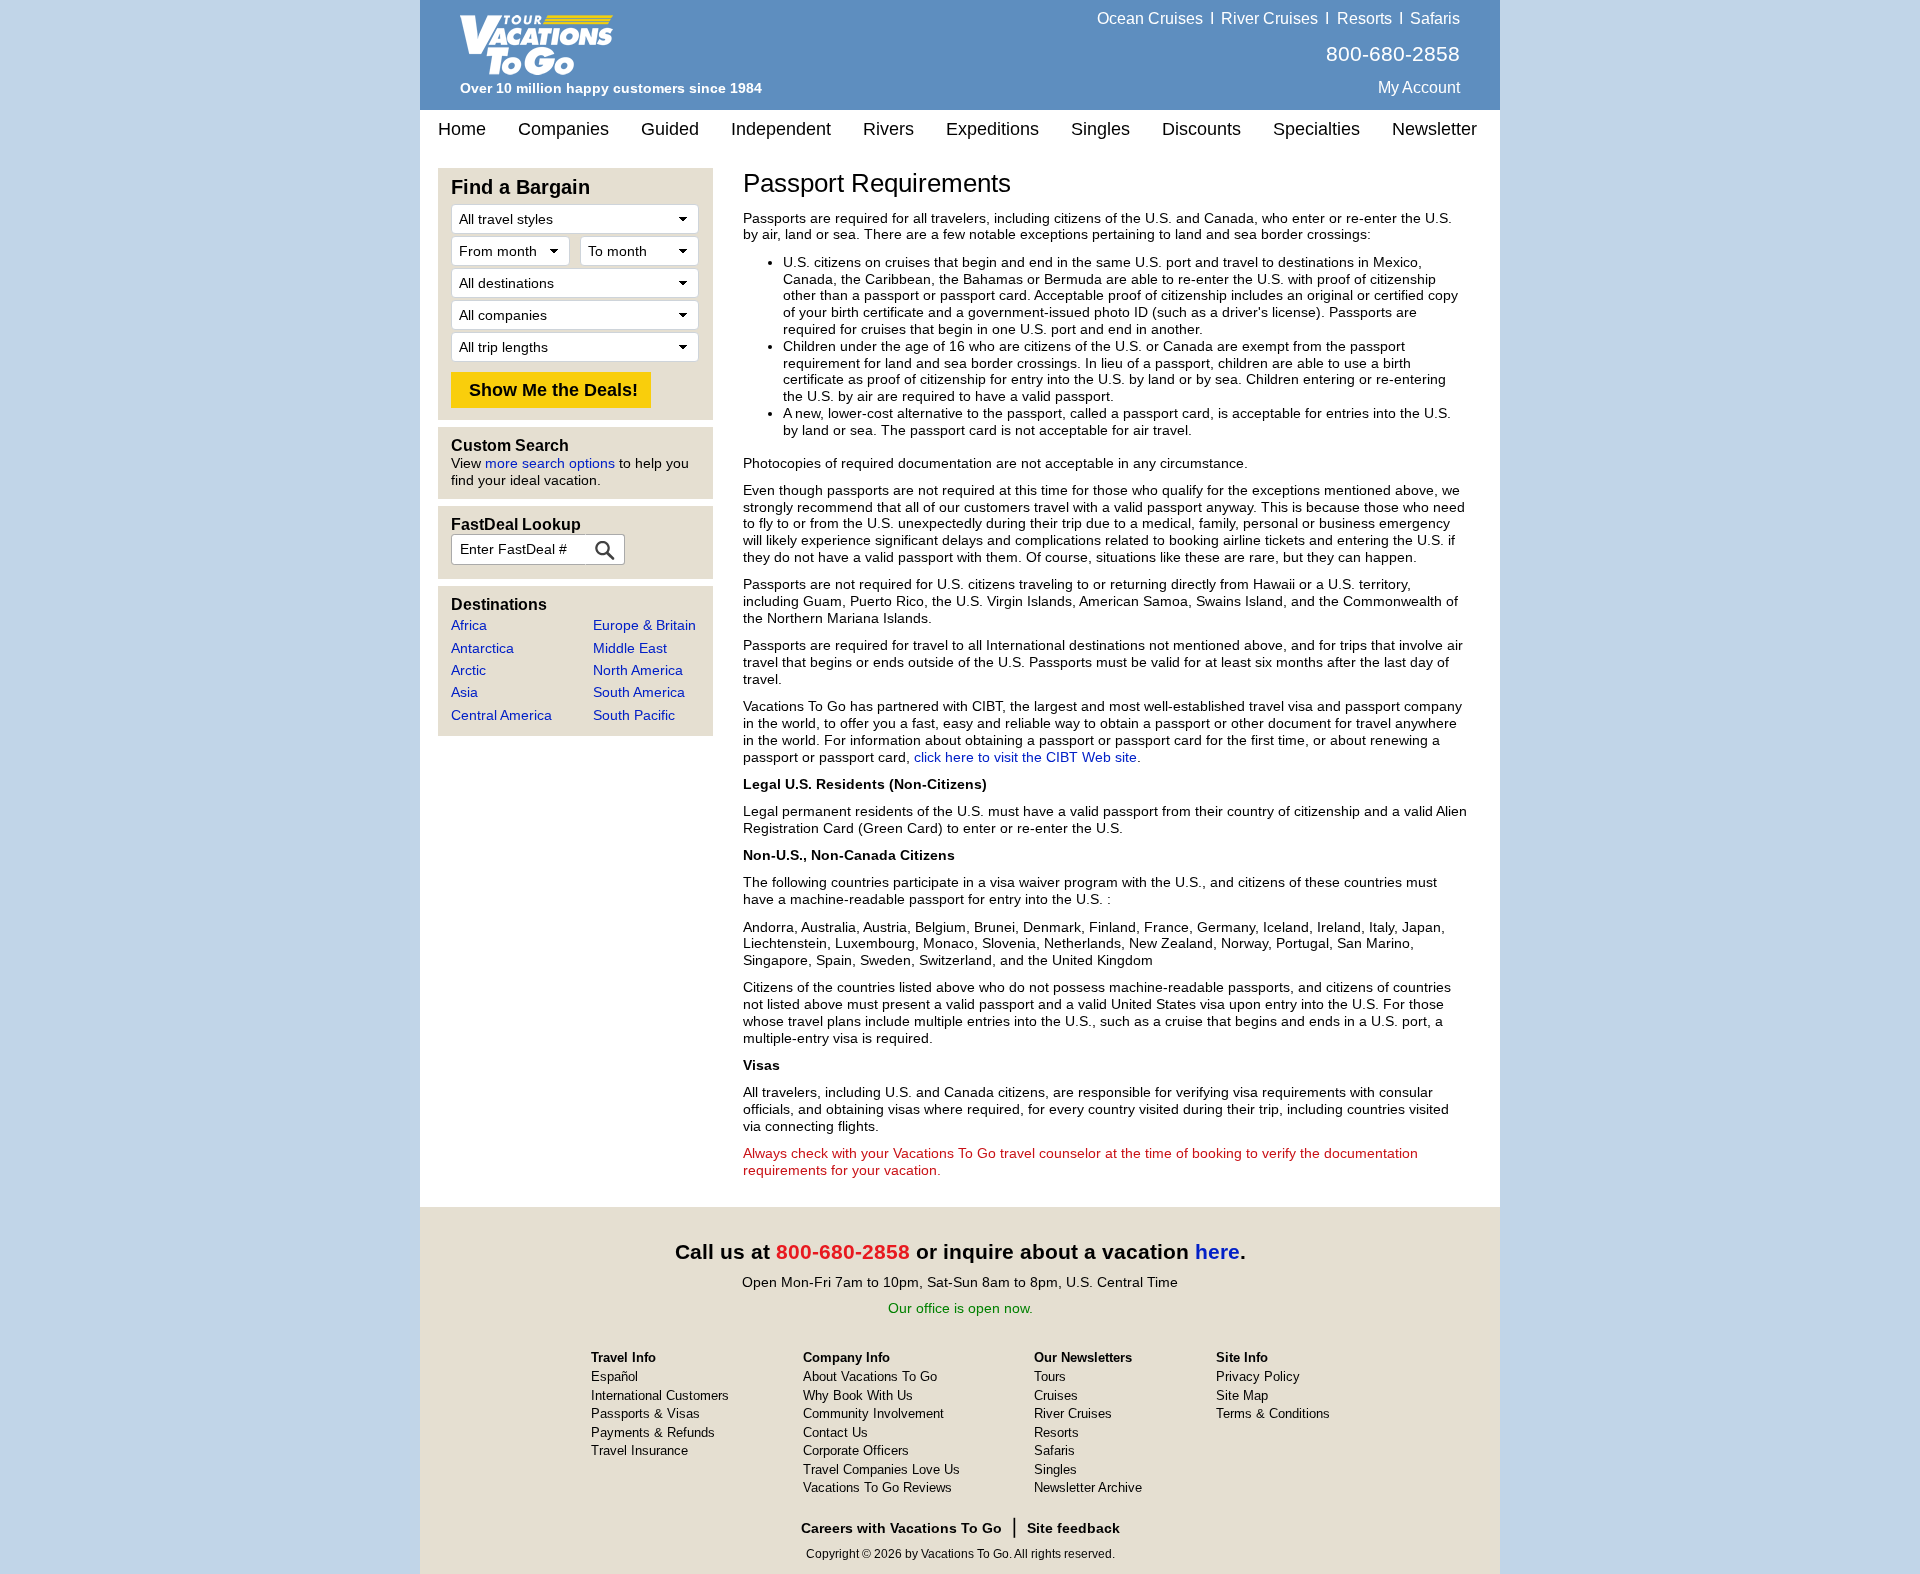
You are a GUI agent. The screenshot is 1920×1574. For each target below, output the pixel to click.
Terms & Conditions (1273, 1413)
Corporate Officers (856, 1450)
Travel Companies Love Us (881, 1469)
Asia (464, 692)
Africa (469, 625)
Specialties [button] (1316, 129)
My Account (1419, 87)
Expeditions (992, 129)
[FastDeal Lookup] (605, 549)
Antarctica (482, 648)
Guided (670, 129)
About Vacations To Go (870, 1376)
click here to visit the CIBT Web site (1025, 757)
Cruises (1056, 1395)
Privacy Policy (1258, 1376)
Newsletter (1434, 129)
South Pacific (634, 715)
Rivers (888, 129)
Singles (1100, 129)
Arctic (468, 670)
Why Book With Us (858, 1395)
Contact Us (835, 1432)
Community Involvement (873, 1413)
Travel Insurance (639, 1450)
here (1217, 1251)
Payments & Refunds (653, 1432)
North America (638, 670)
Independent (781, 129)
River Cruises (1269, 18)
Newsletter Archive (1088, 1487)
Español (614, 1376)
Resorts (1364, 18)
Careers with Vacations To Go (901, 1528)
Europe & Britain (644, 625)
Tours (1050, 1376)
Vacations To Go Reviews (877, 1487)
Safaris (1435, 18)
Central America (501, 715)
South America (639, 692)
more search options (550, 463)
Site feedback (1073, 1528)
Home (462, 129)
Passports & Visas (645, 1413)
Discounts (1201, 129)
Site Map (1242, 1395)
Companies (563, 129)
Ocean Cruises (1150, 18)
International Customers (660, 1395)
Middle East (630, 648)
